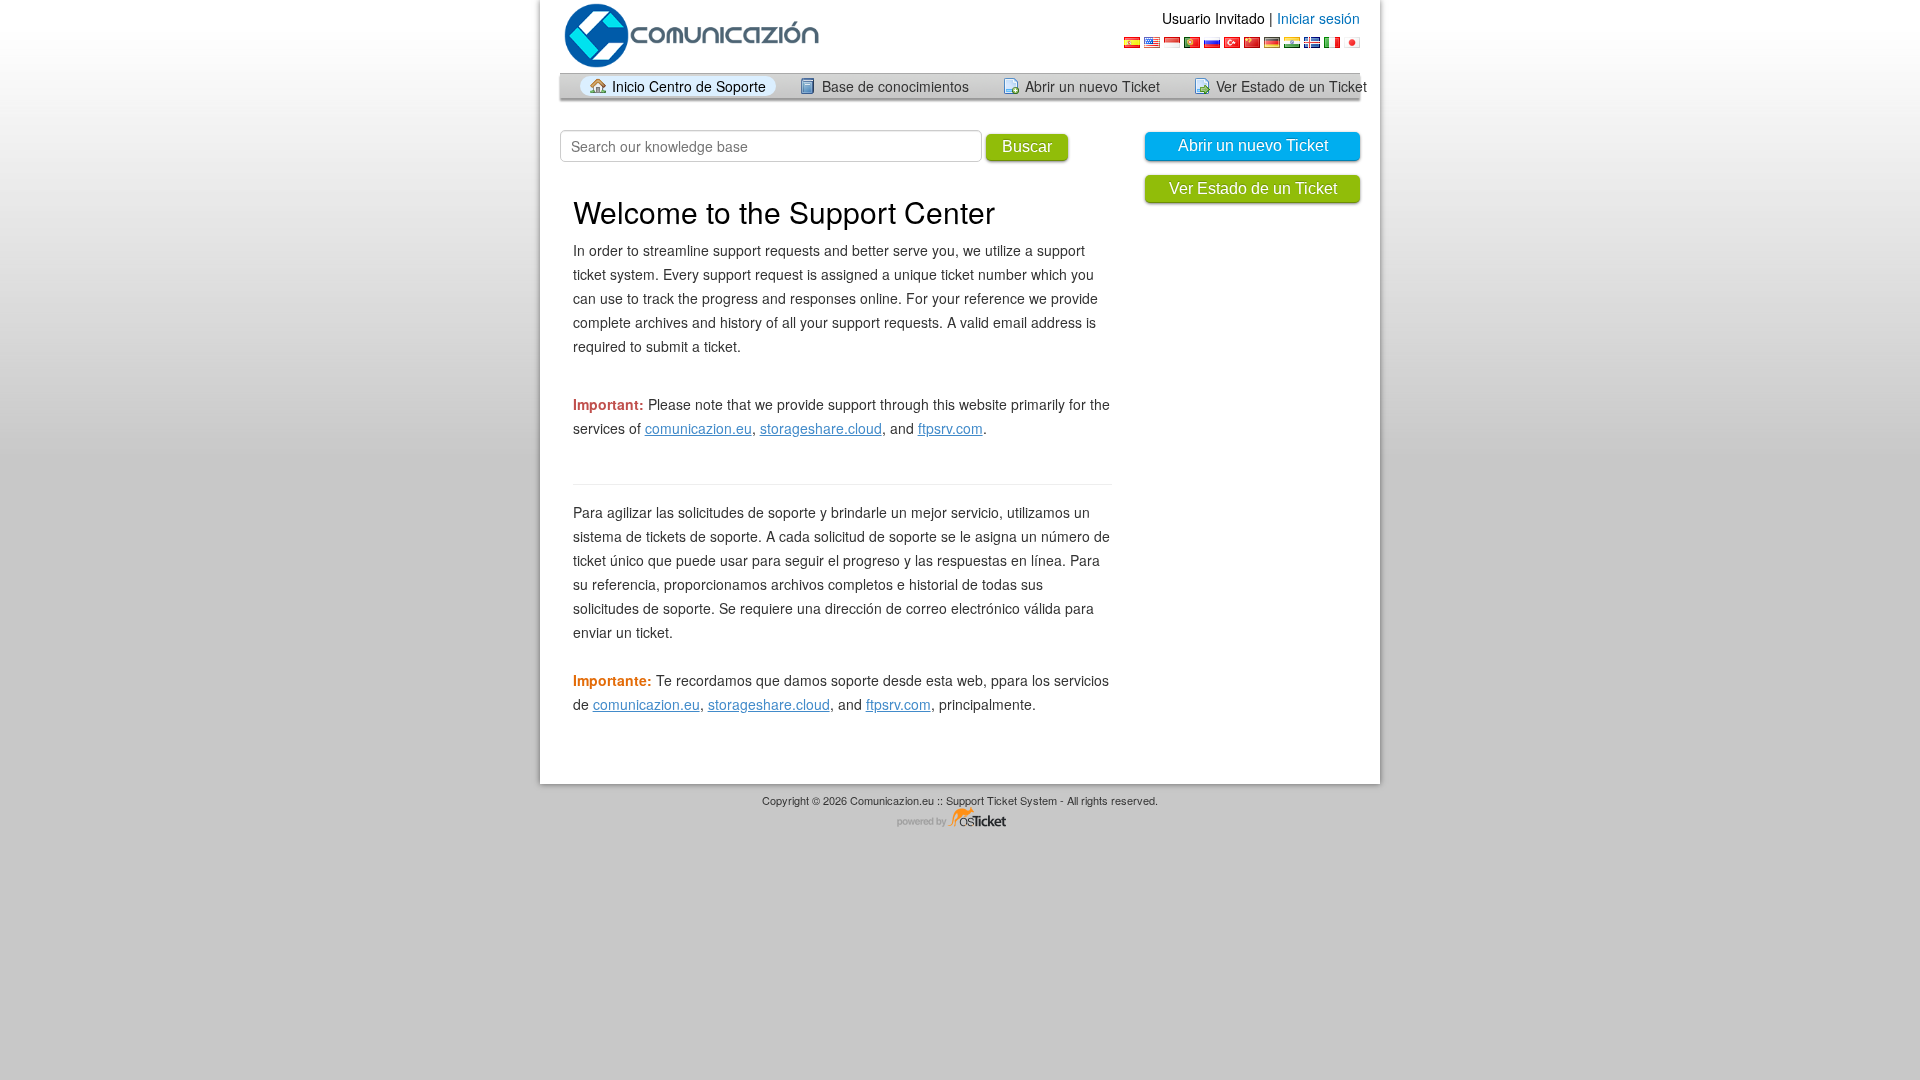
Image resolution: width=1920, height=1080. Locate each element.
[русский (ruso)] (1212, 42)
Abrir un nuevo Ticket (1092, 86)
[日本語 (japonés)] (1352, 42)
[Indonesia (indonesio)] (1172, 42)
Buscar (1027, 146)
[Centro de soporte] (692, 35)
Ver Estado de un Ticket (1291, 86)
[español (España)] (1132, 42)
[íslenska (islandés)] (1312, 42)
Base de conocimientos (895, 86)
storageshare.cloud (821, 428)
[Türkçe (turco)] (1232, 42)
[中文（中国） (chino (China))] (1252, 42)
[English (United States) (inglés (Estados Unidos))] (1152, 42)
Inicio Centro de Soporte (689, 86)
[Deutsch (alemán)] (1272, 42)
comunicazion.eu (698, 428)
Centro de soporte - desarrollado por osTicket (960, 818)
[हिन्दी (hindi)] (1292, 42)
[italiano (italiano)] (1332, 42)
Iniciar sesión (1318, 18)
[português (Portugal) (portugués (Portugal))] (1192, 42)
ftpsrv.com (950, 428)
